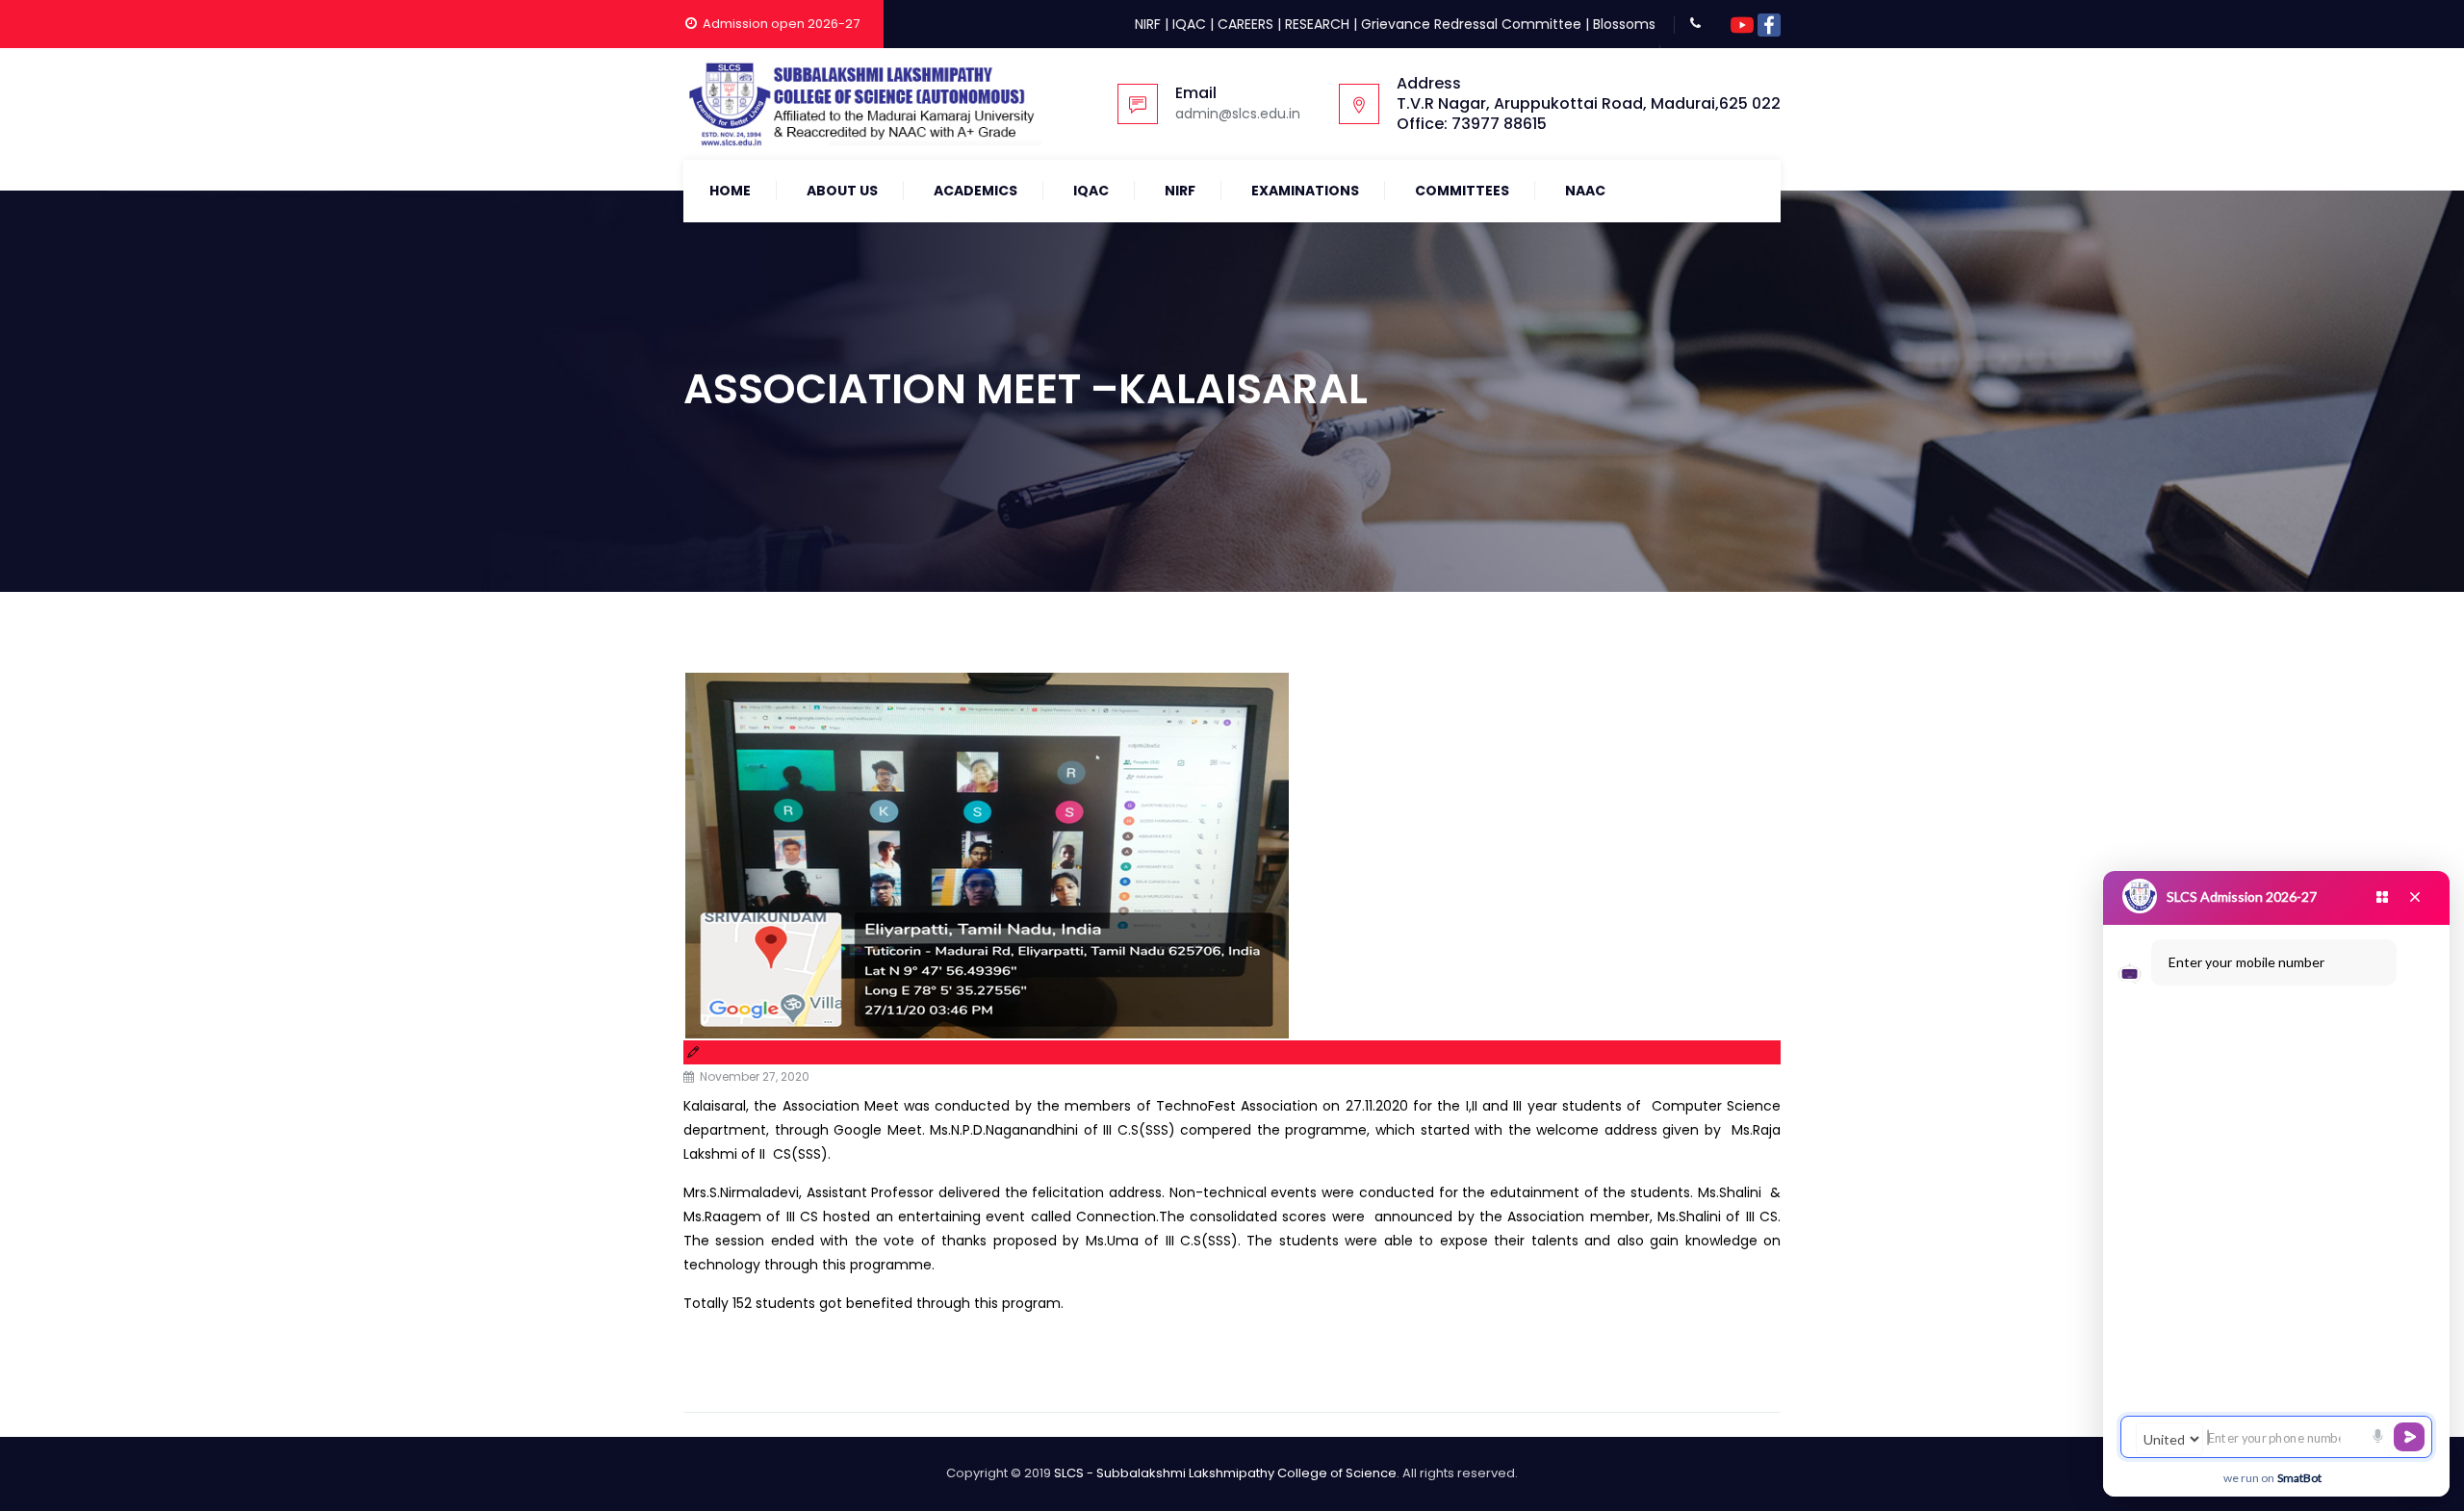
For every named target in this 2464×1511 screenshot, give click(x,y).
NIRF (1148, 24)
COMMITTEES (1462, 191)
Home (730, 191)
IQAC (1189, 24)
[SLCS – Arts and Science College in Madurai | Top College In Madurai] (862, 104)
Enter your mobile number (2246, 962)
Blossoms (1624, 24)
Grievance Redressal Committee (1471, 24)
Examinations (1305, 191)
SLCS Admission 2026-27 (2242, 896)
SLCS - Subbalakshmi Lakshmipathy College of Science (1225, 1473)
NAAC (1585, 191)
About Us (842, 191)
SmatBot (2299, 1478)
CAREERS (1245, 24)
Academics (975, 191)
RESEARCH (1317, 24)
